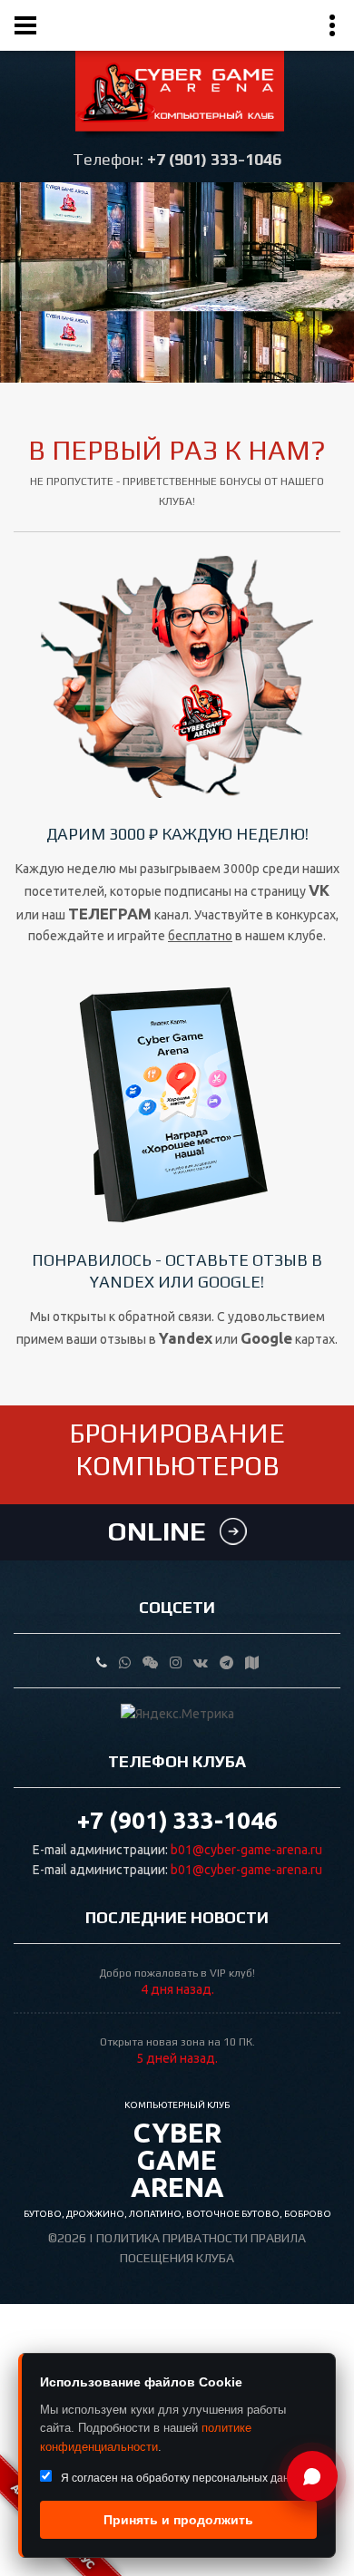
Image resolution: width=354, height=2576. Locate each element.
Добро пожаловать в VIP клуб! (177, 1973)
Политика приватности (172, 2238)
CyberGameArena (177, 2152)
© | (72, 2238)
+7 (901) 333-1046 (214, 159)
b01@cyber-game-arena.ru (246, 1850)
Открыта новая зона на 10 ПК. (177, 2042)
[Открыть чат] (312, 2476)
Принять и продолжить (178, 2520)
